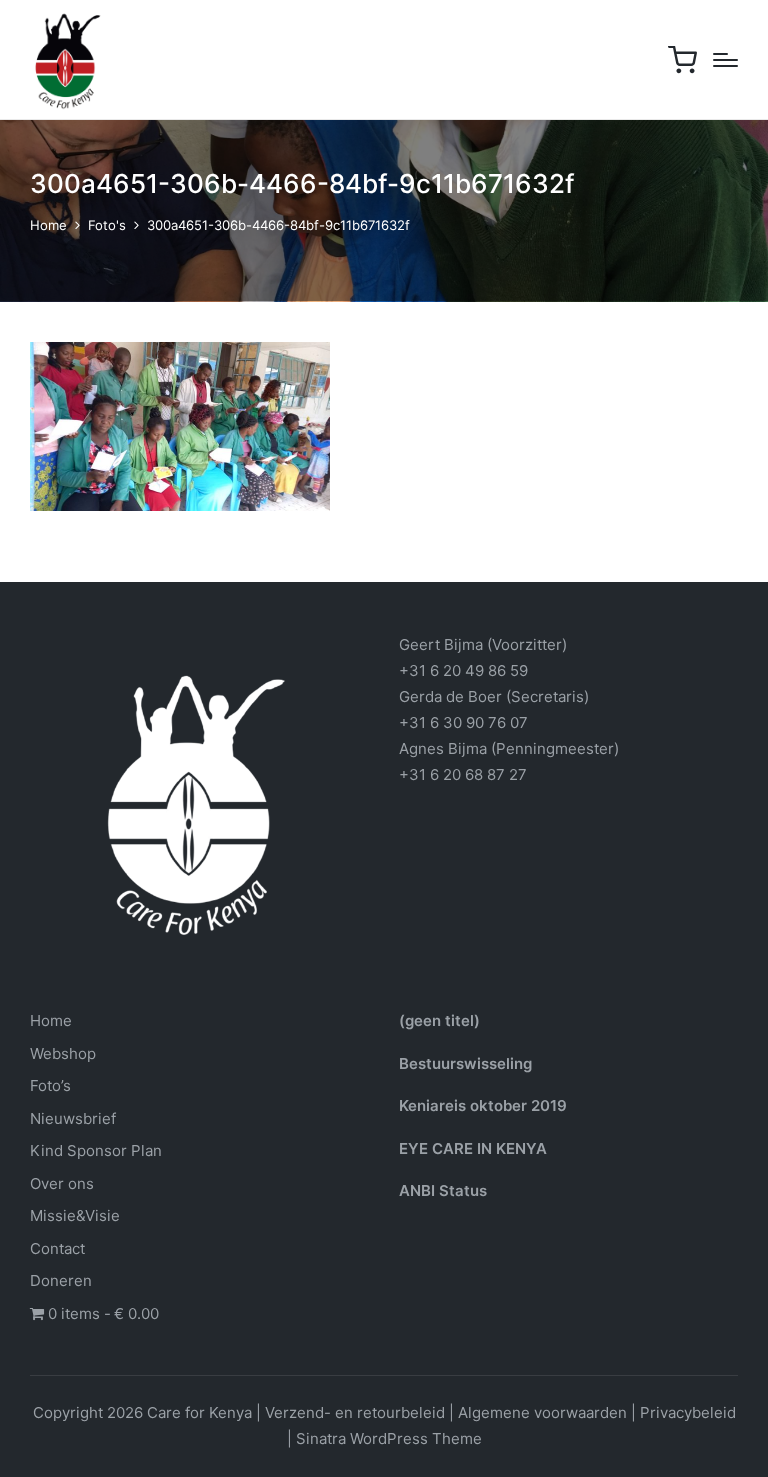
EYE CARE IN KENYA (473, 1148)
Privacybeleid (688, 1412)
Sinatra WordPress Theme (389, 1438)
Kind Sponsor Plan (96, 1150)
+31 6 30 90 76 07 (463, 722)
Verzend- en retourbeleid (355, 1412)
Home (51, 1020)
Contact (57, 1248)
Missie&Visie (75, 1215)
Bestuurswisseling (465, 1063)
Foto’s (50, 1085)
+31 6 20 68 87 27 (463, 774)
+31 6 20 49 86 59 (463, 670)
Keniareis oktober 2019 (483, 1105)
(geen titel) (439, 1020)
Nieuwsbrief (73, 1118)
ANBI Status (443, 1190)
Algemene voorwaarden (542, 1412)
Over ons (62, 1183)
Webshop (63, 1053)
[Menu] (725, 60)
